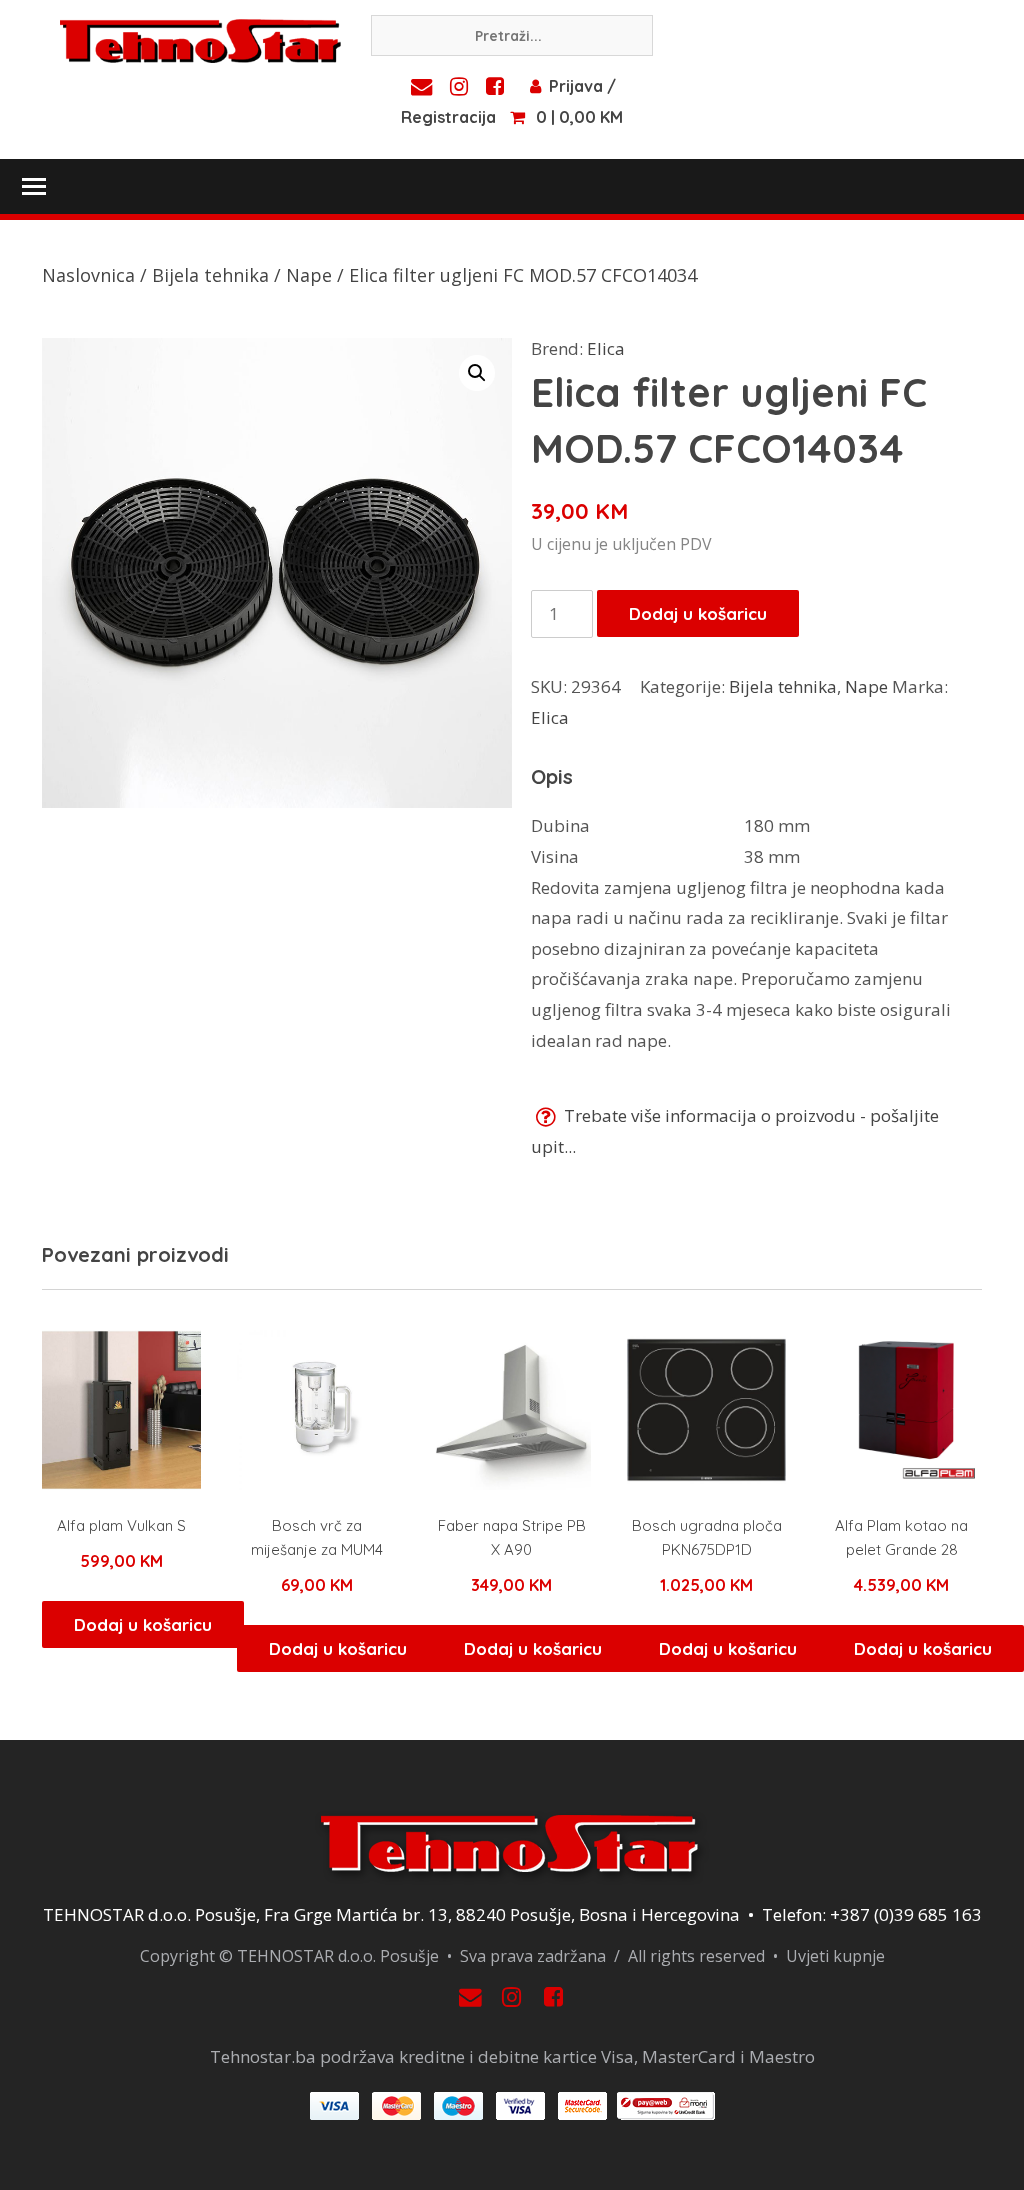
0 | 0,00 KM (579, 117)
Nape (309, 275)
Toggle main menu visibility (33, 185)
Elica (606, 348)
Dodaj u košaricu (698, 613)
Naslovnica (88, 275)
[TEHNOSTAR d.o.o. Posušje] (200, 39)
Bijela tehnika (210, 275)
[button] (477, 373)
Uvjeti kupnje (835, 1956)
